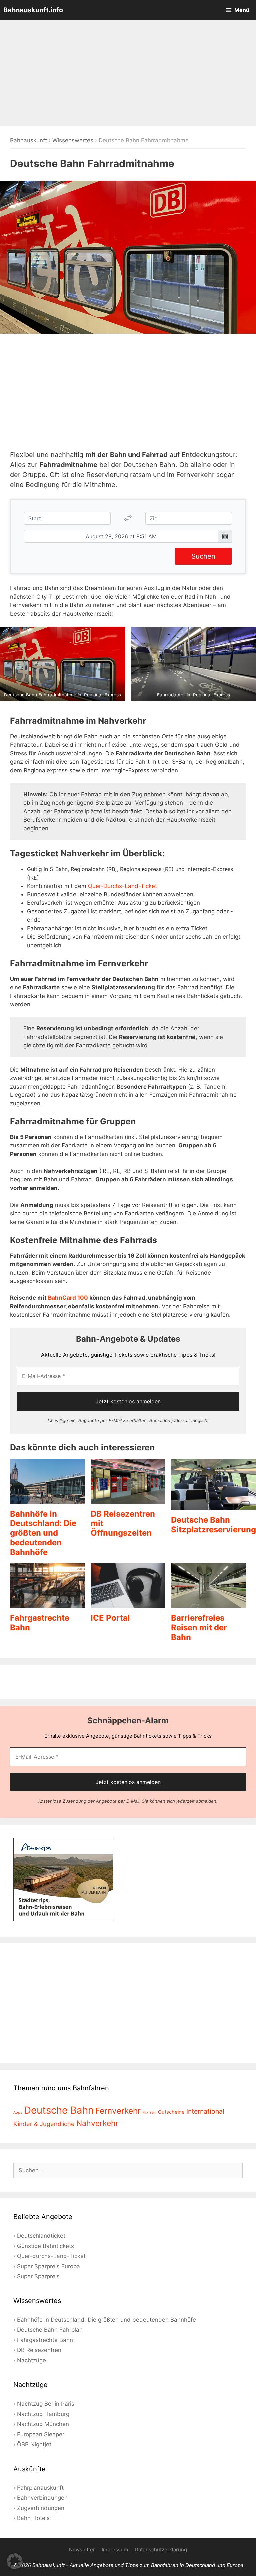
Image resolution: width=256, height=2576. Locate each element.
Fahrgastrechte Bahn (45, 2340)
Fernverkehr (118, 2111)
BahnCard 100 (68, 1298)
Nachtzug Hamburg (43, 2414)
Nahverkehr (97, 2123)
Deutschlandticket (41, 2236)
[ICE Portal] (128, 1603)
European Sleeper (41, 2434)
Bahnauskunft (28, 140)
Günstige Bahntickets (45, 2246)
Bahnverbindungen (42, 2498)
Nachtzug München (43, 2424)
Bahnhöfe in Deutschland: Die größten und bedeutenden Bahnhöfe (43, 1533)
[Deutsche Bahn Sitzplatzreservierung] (213, 1505)
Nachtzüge (31, 2360)
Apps (18, 2113)
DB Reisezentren (39, 2350)
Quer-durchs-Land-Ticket (51, 2256)
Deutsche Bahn (59, 2110)
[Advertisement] (128, 73)
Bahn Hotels (33, 2518)
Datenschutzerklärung (161, 2550)
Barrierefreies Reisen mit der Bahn (199, 1627)
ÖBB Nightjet (34, 2444)
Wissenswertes (73, 140)
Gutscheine (171, 2112)
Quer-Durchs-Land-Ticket (122, 886)
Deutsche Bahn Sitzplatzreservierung (213, 1525)
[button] (15, 2561)
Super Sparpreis (38, 2276)
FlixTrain (149, 2113)
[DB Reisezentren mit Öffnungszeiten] (128, 1499)
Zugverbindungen (41, 2508)
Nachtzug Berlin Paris (46, 2404)
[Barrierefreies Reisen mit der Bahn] (208, 1603)
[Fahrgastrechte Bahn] (47, 1603)
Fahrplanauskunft (40, 2488)
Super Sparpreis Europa (48, 2266)
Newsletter (82, 2550)
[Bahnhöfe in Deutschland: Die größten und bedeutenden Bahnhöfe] (47, 1499)
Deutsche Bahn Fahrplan (50, 2330)
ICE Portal (110, 1618)
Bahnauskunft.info (33, 10)
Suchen (203, 556)
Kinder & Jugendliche (44, 2124)
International (205, 2111)
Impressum (115, 2550)
